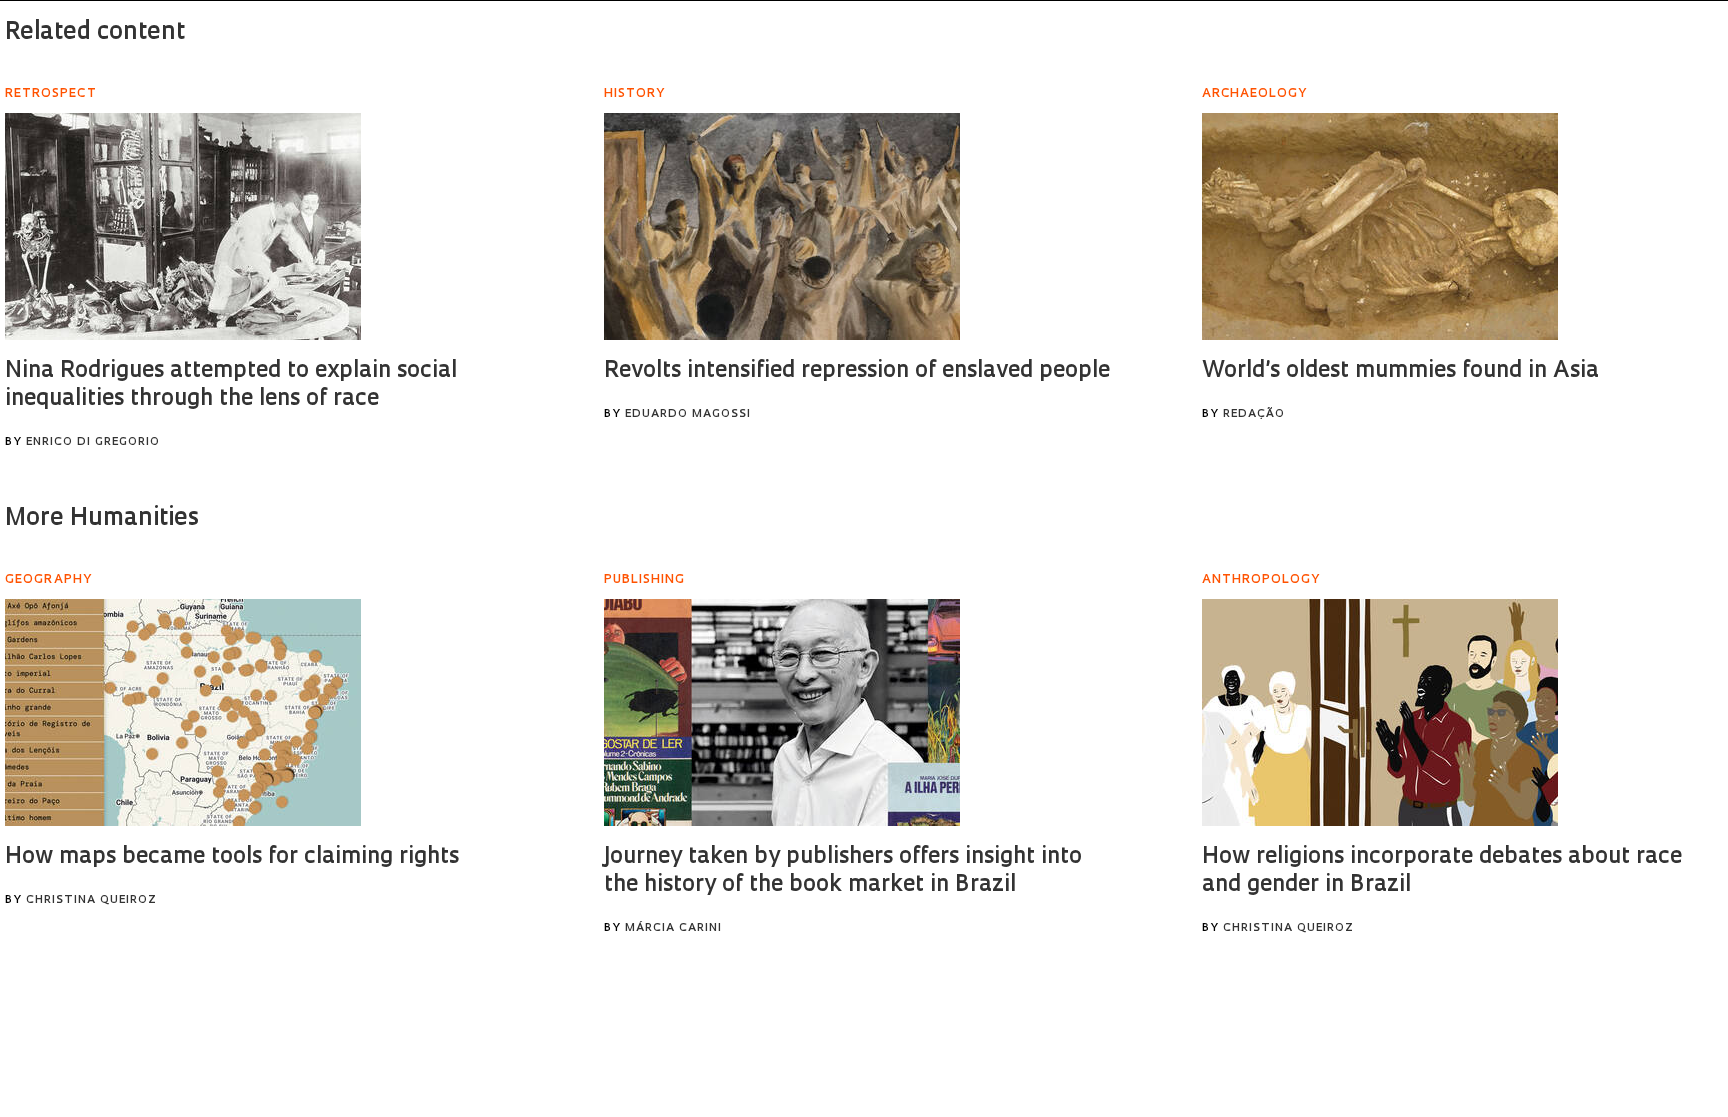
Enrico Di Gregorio (93, 442)
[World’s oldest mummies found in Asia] (1380, 226)
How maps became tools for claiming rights (232, 857)
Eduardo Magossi (688, 414)
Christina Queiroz (91, 900)
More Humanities (102, 519)
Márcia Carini (673, 928)
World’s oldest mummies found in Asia (1400, 371)
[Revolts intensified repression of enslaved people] (782, 226)
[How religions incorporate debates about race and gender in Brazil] (1380, 712)
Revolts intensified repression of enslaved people (857, 371)
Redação (1254, 414)
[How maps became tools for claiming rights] (183, 712)
